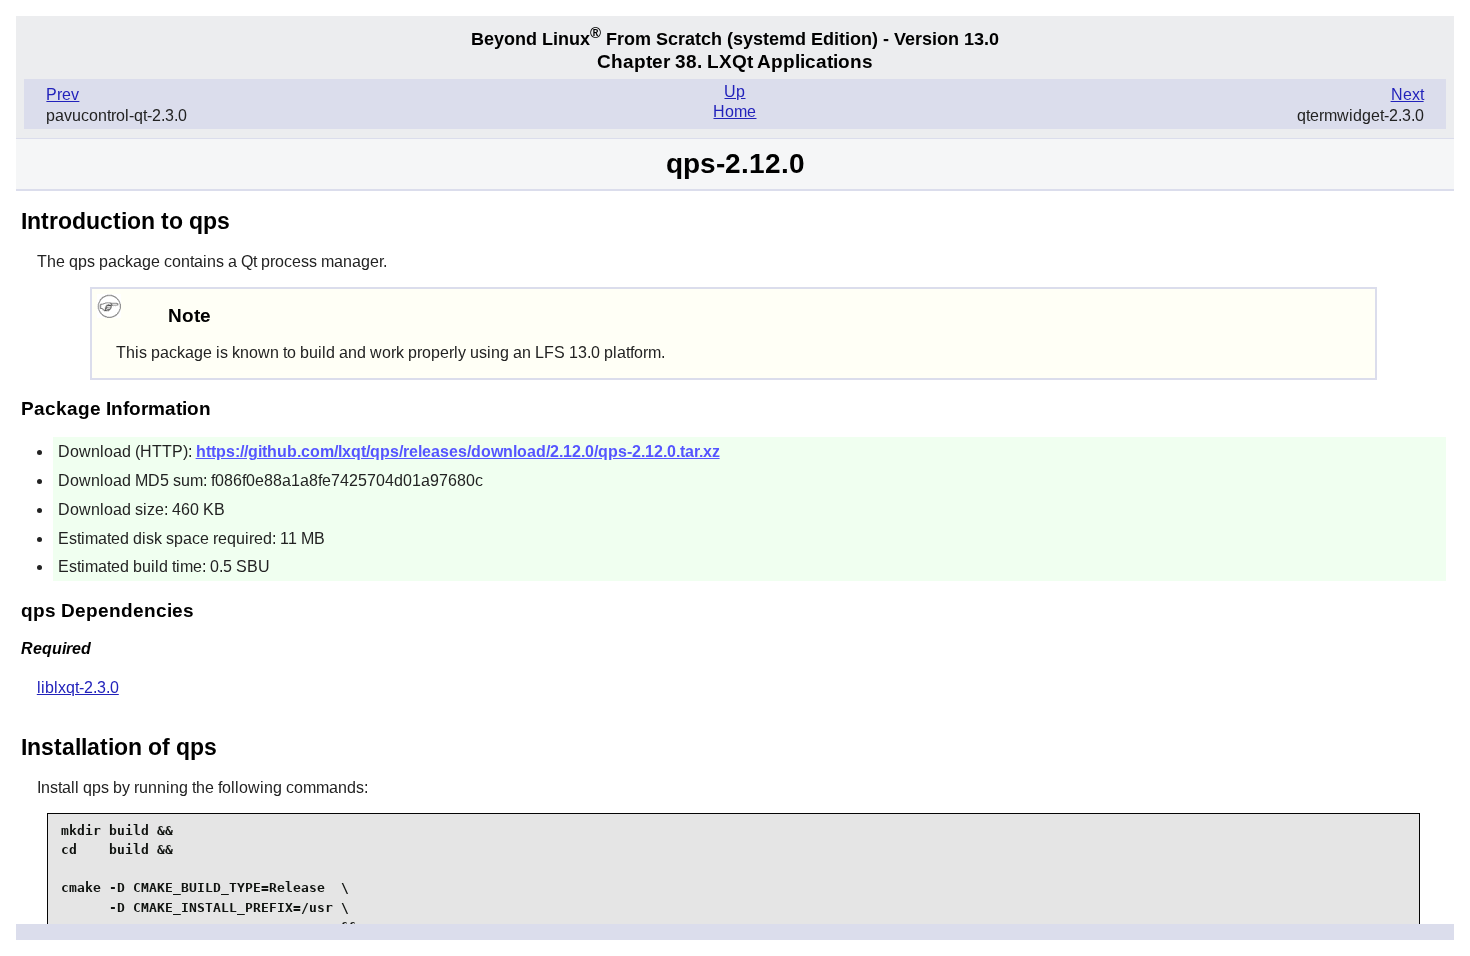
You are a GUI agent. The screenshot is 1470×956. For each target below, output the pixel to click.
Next (1407, 94)
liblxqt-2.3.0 (78, 687)
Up (734, 91)
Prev (62, 94)
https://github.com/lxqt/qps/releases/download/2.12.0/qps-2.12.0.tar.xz (458, 451)
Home (734, 111)
